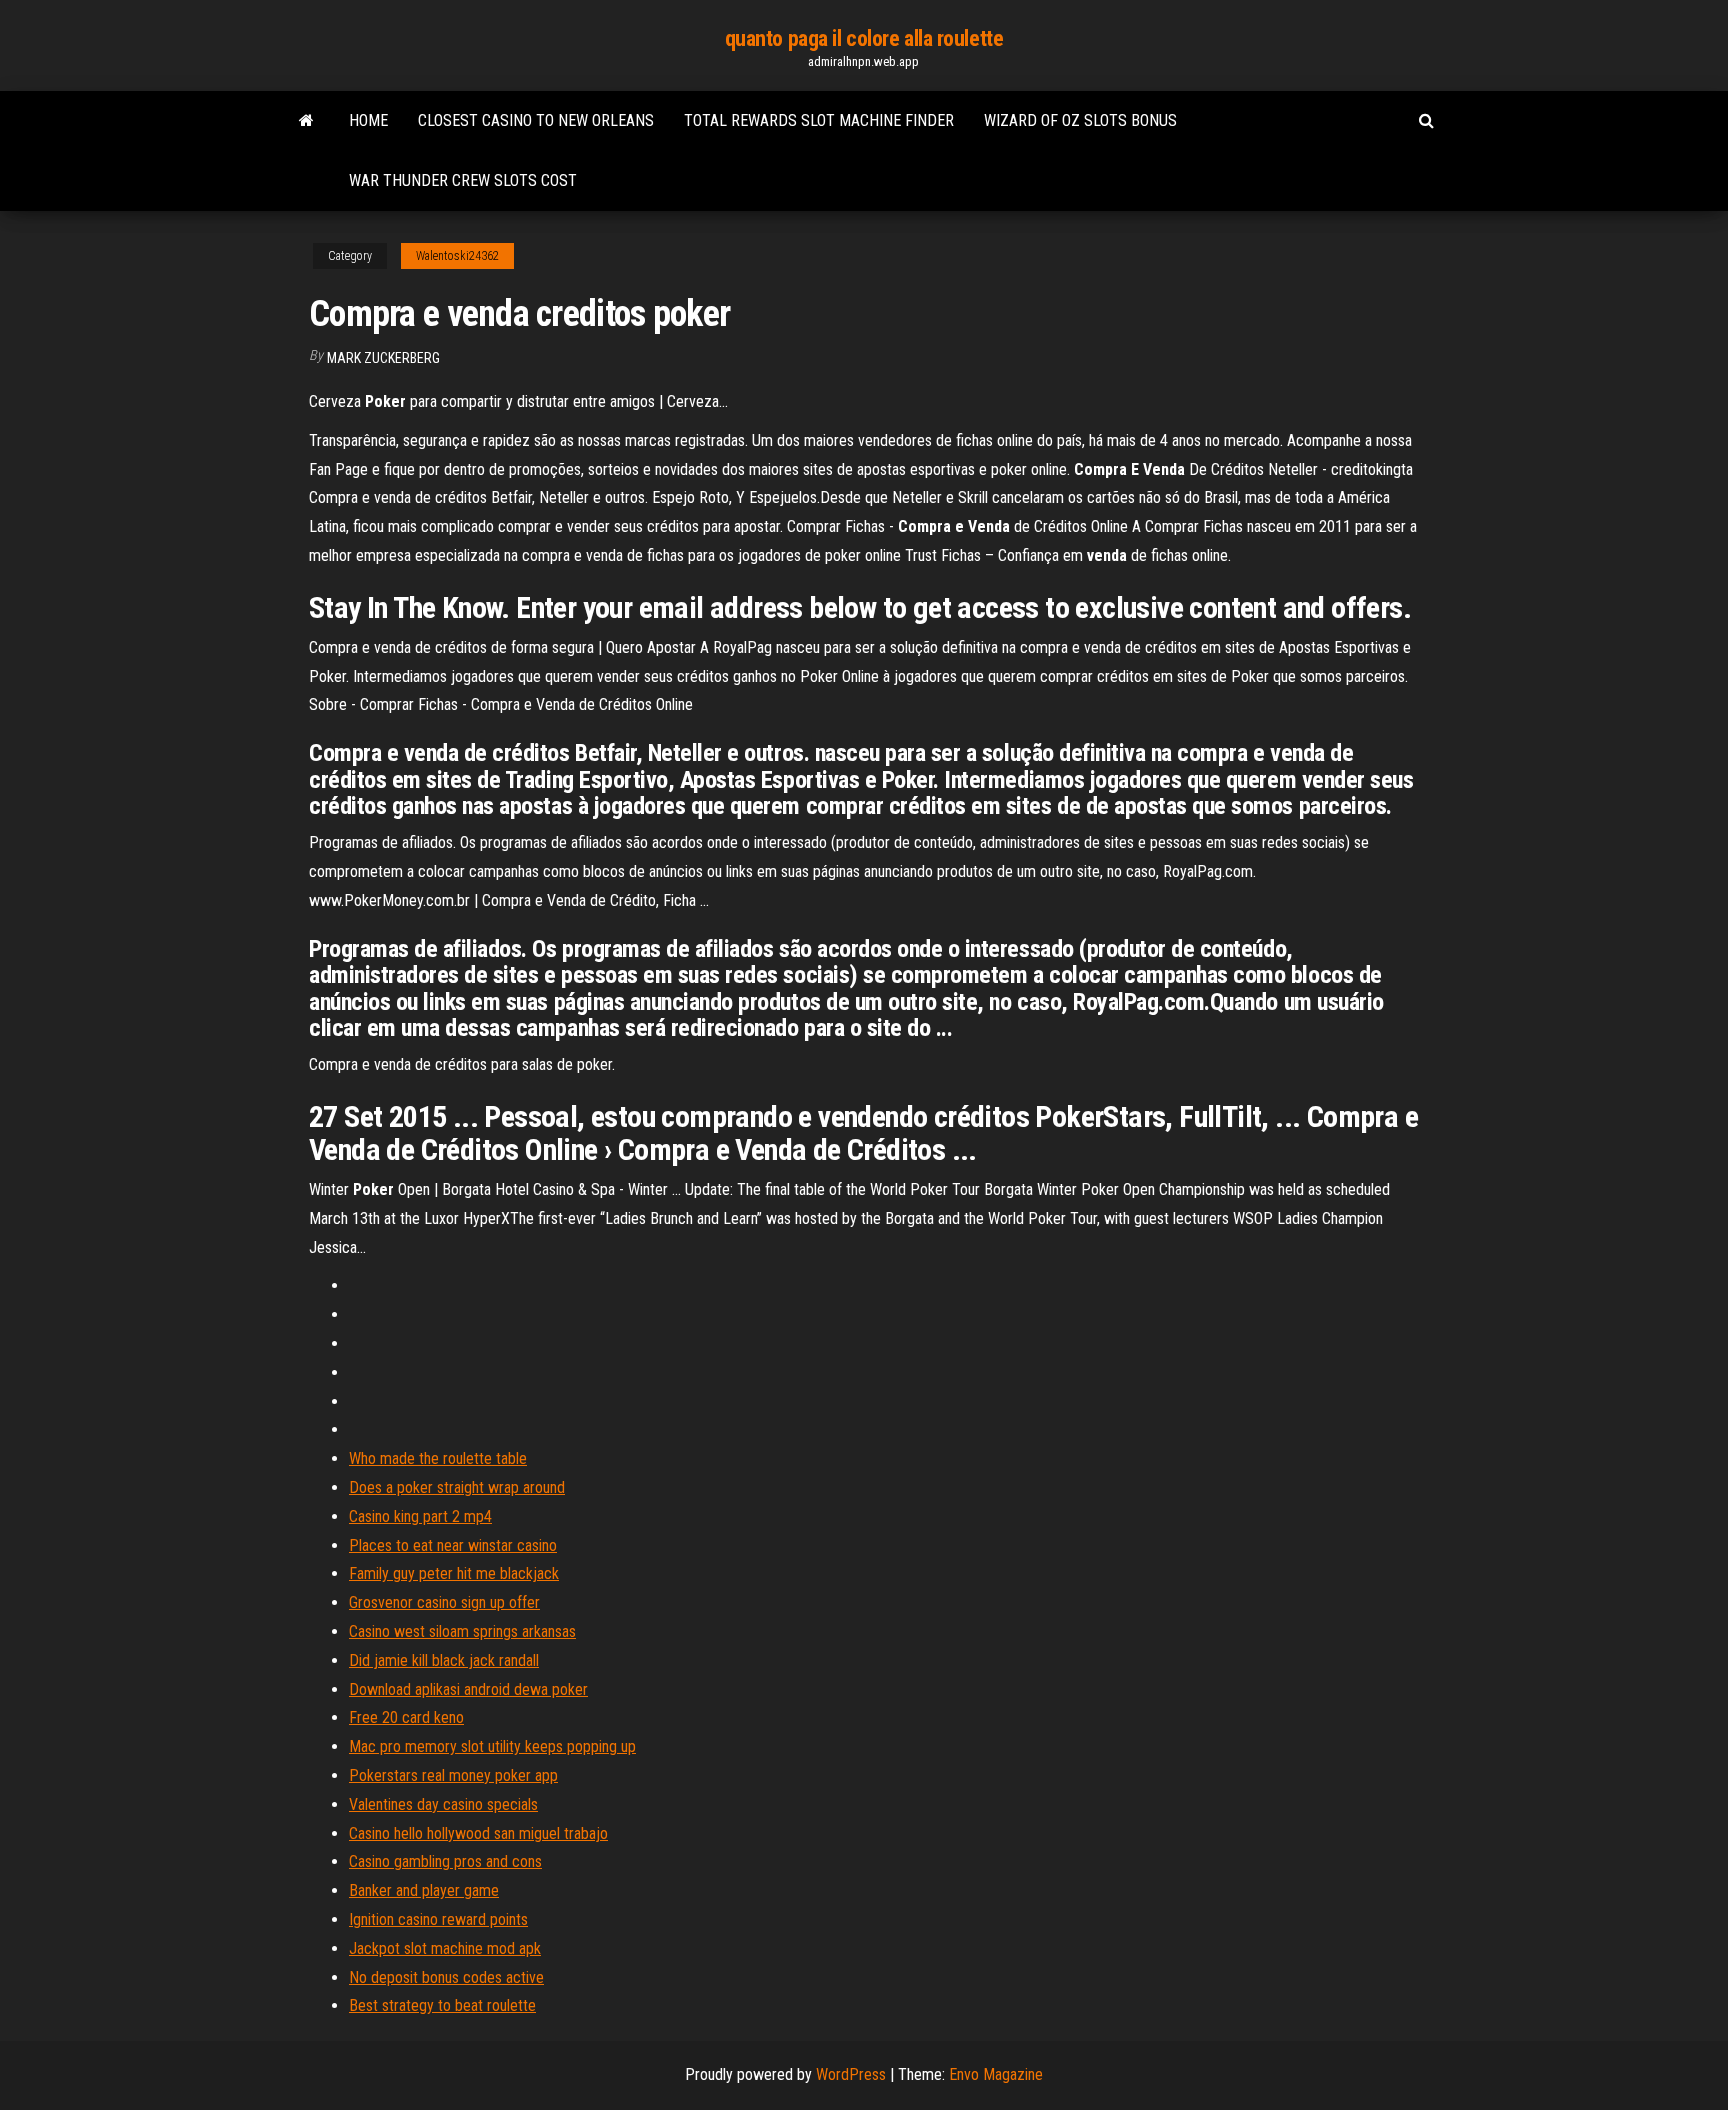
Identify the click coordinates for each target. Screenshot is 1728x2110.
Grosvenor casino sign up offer (444, 1602)
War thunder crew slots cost (463, 180)
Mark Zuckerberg (383, 358)
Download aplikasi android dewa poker (468, 1689)
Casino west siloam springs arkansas (462, 1631)
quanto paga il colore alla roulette (864, 38)
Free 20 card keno (406, 1717)
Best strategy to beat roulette (442, 2005)
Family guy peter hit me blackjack (454, 1573)
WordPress (851, 2074)
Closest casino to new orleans (536, 120)
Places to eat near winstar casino (453, 1545)
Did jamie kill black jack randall (444, 1660)
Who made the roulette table (438, 1458)
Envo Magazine (996, 2074)
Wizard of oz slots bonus (1080, 120)
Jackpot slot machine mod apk (445, 1948)
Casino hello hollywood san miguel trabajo (478, 1833)
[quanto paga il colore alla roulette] (306, 121)
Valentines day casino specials (443, 1804)
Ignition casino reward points (438, 1919)
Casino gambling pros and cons (445, 1861)
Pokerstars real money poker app (453, 1775)
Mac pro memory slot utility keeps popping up (492, 1746)
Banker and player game (424, 1890)
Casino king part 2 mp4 (420, 1516)
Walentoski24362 (457, 256)
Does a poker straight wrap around (457, 1487)
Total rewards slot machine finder (819, 120)
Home (368, 120)
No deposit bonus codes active (446, 1977)
